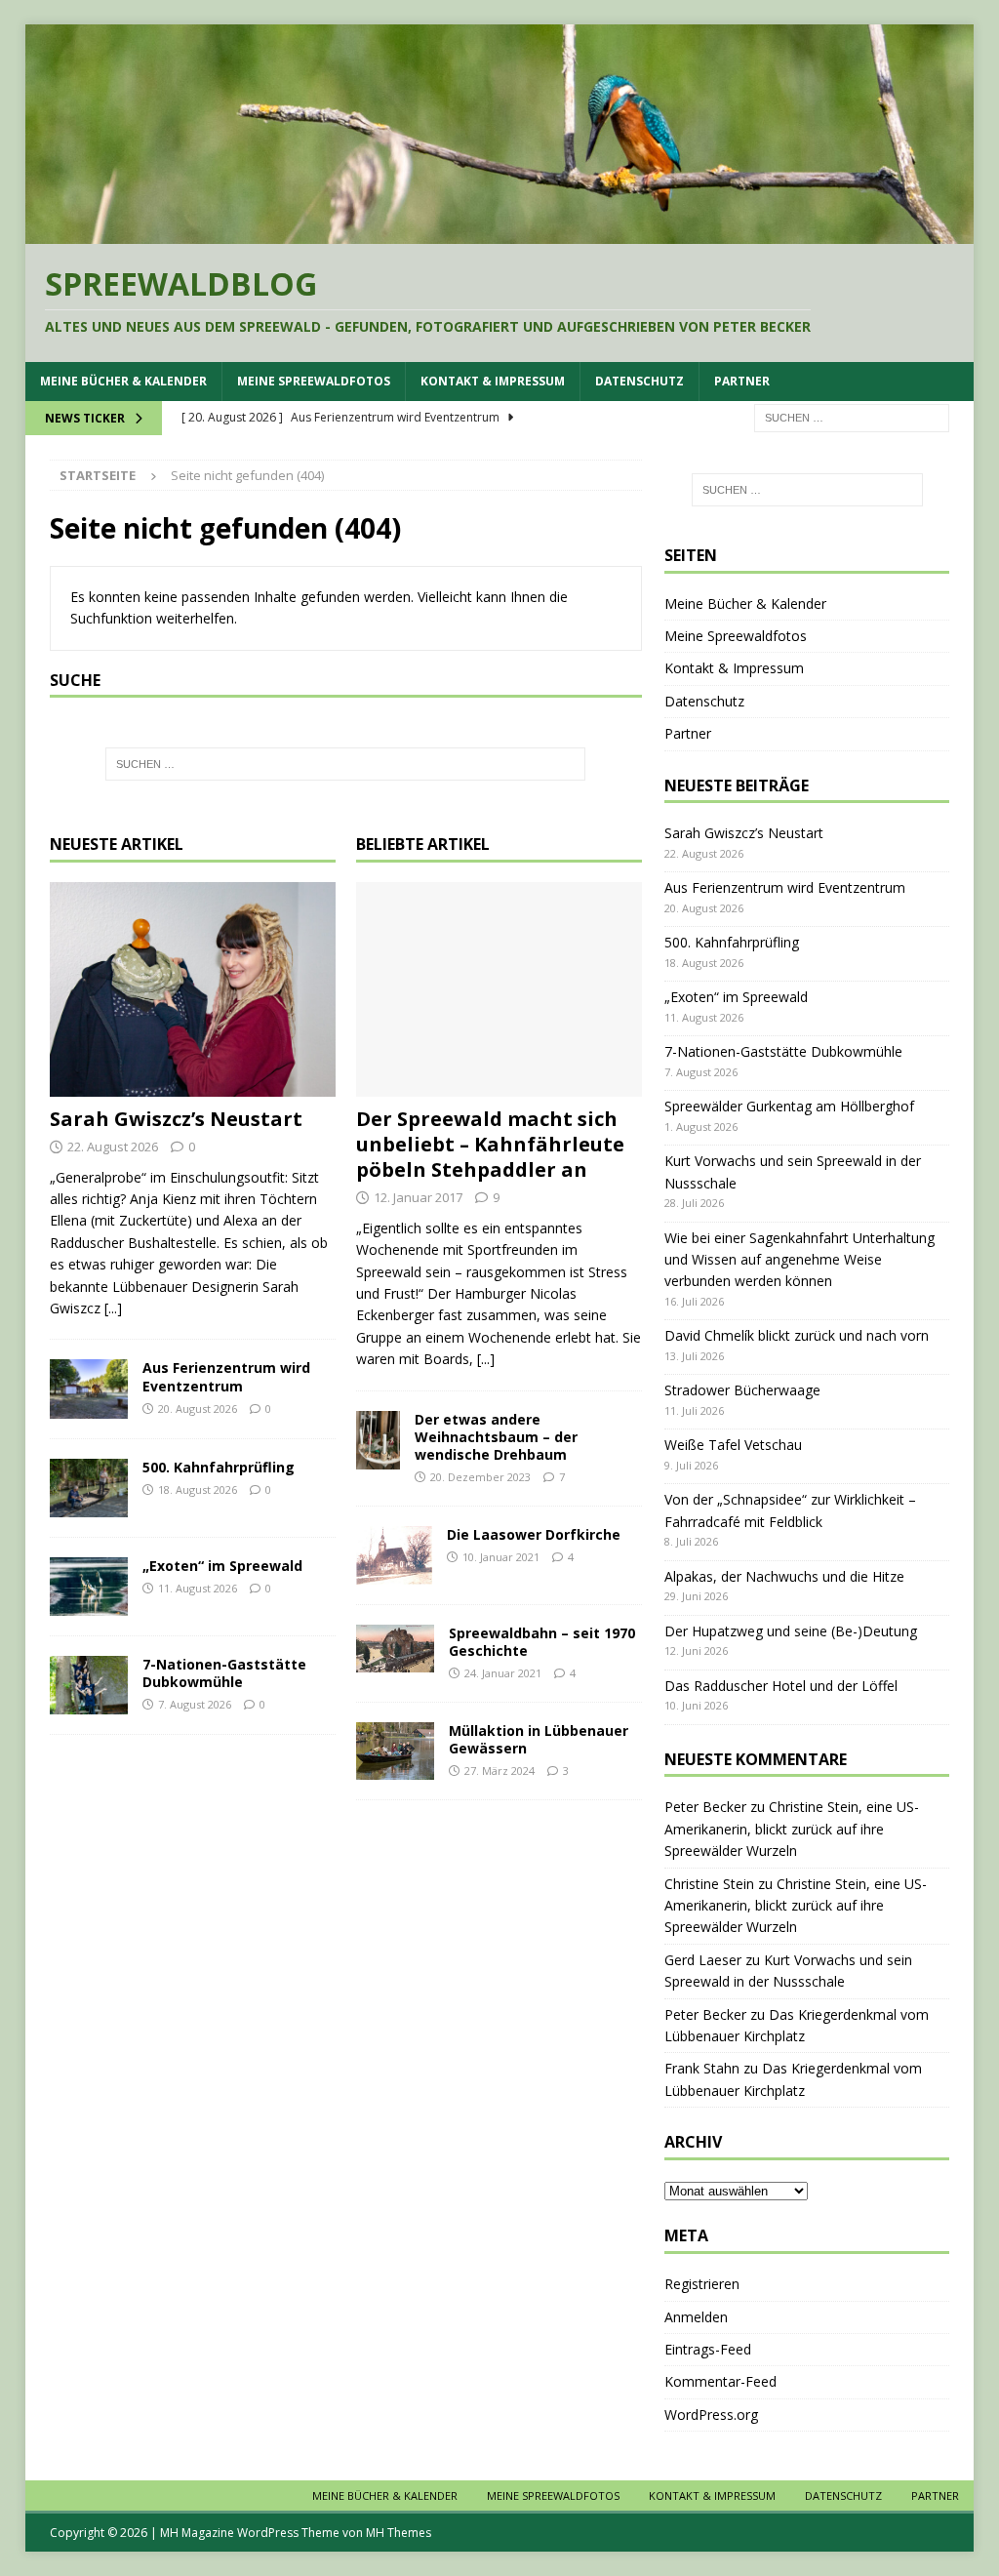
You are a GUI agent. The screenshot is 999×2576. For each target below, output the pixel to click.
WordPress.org (711, 2415)
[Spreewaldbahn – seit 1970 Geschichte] (395, 1649)
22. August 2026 (113, 1147)
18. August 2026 (198, 1489)
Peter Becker (705, 1807)
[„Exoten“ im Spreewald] (89, 1587)
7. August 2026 (195, 1704)
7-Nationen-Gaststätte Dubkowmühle (224, 1673)
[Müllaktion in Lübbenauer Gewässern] (395, 1751)
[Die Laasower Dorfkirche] (394, 1555)
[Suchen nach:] (852, 416)
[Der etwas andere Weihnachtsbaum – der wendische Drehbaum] (378, 1440)
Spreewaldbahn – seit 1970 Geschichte (542, 1642)
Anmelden (696, 2317)
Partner (742, 381)
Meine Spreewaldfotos (314, 381)
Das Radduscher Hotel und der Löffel (781, 1686)
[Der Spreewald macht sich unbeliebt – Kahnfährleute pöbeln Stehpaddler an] (499, 989)
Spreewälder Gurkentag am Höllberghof (789, 1106)
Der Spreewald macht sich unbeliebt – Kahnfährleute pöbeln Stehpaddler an (490, 1144)
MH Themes (399, 2533)
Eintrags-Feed (708, 2349)
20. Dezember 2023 (480, 1477)
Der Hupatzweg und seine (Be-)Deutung (791, 1631)
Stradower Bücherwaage (742, 1390)
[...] (113, 1308)
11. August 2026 (198, 1588)
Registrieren (702, 2284)
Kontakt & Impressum (493, 381)
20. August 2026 (198, 1409)
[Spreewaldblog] (500, 233)
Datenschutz (639, 381)
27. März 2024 (499, 1771)
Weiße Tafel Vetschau (733, 1445)
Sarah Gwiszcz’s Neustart (176, 1119)
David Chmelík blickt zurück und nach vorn (797, 1335)
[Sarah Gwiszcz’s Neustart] (193, 989)
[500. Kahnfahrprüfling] (89, 1488)
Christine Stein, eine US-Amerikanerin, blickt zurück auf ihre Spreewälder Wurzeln (792, 1829)
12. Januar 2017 (418, 1197)
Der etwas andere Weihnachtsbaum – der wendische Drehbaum (496, 1437)
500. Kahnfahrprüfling (219, 1467)
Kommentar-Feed (720, 2381)
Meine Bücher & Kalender (123, 381)
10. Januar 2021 (501, 1557)
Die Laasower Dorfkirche (534, 1534)
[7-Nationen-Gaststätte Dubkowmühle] (89, 1685)
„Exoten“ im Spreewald (222, 1566)
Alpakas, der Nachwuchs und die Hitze (784, 1576)
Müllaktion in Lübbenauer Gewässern (539, 1739)
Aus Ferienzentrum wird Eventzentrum (226, 1376)
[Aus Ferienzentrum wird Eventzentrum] (89, 1389)
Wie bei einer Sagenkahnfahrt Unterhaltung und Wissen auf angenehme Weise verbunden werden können (799, 1260)
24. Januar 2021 (503, 1673)
